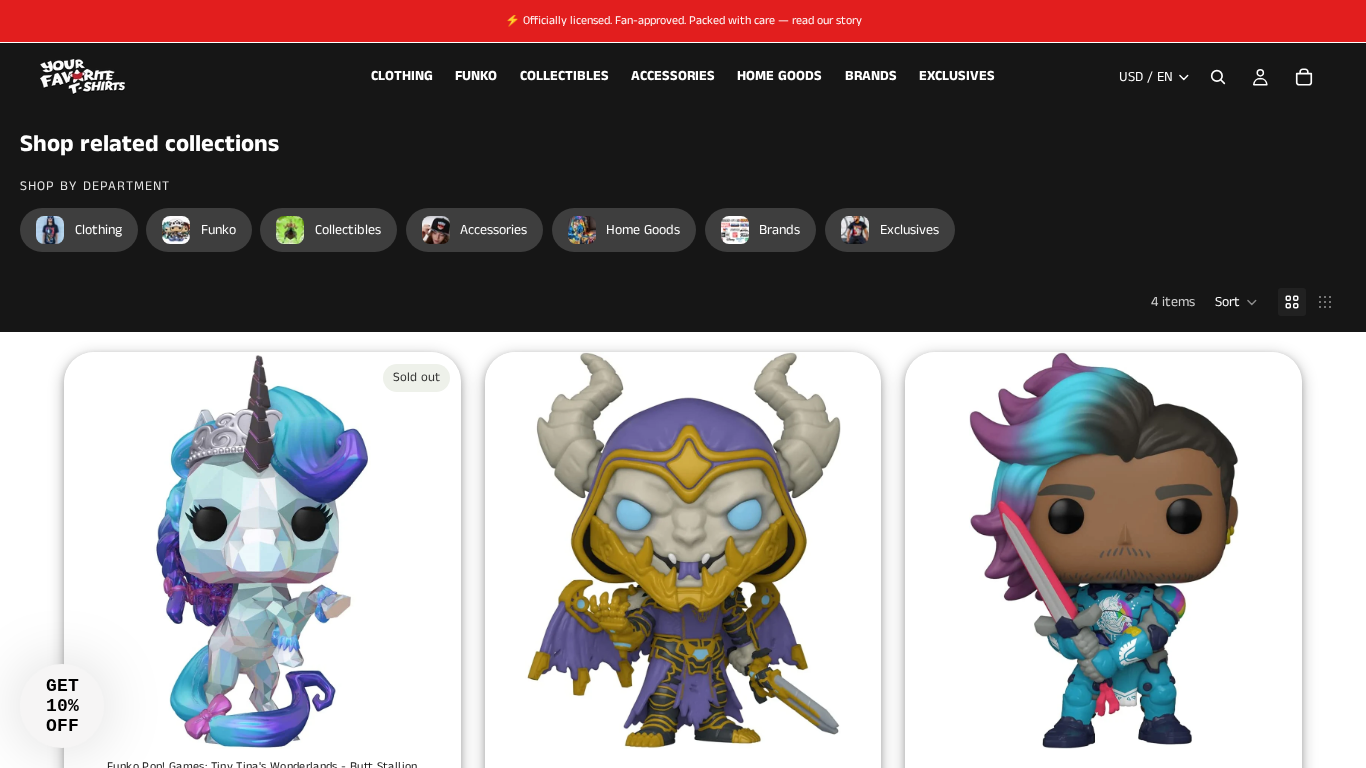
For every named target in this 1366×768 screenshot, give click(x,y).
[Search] (1218, 77)
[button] (1236, 302)
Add (868, 718)
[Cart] (1304, 77)
